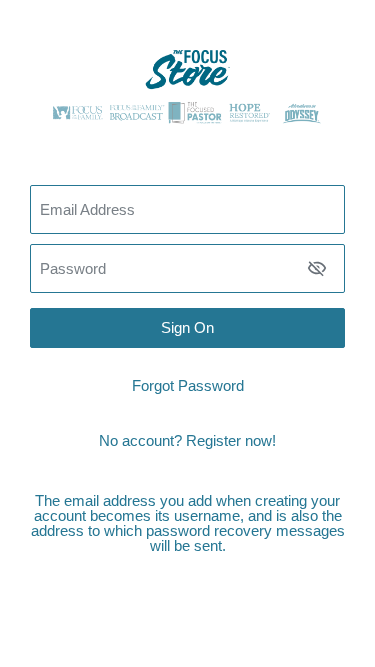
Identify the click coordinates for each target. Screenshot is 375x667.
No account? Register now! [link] (187, 440)
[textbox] (187, 268)
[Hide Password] (317, 268)
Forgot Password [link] (188, 385)
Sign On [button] (187, 327)
